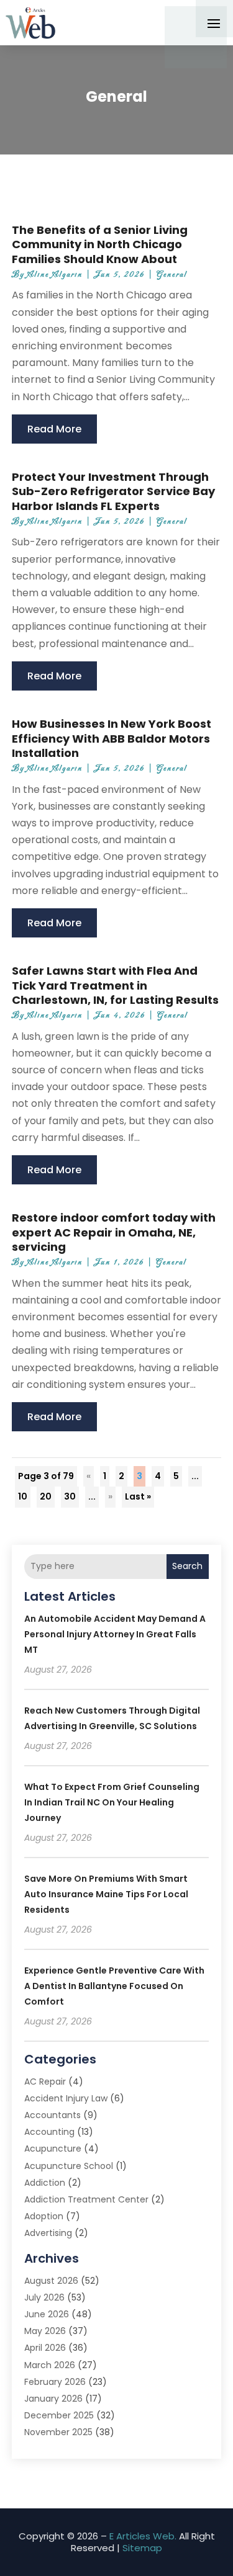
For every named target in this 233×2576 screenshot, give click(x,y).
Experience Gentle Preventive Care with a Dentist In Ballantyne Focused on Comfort (114, 1986)
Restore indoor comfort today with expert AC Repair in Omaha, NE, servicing (114, 1232)
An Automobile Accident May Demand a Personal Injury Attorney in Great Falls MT (115, 1634)
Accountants (53, 2115)
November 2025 (58, 2432)
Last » (138, 1496)
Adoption (44, 2216)
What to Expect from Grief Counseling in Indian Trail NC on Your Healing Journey (112, 1802)
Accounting (49, 2132)
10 (23, 1496)
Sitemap (142, 2548)
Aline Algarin (55, 275)
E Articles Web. (143, 2536)
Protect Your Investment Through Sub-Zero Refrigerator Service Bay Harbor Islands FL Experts (113, 491)
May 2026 (45, 2331)
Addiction (45, 2183)
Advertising (48, 2233)
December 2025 (59, 2415)
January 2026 (53, 2399)
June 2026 (47, 2314)
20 (46, 1496)
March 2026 (50, 2365)
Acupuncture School (69, 2166)
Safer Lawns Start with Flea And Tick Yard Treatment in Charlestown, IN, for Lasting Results (115, 985)
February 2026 (55, 2382)
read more (54, 429)
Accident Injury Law (66, 2098)
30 (70, 1496)
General (172, 275)
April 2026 (45, 2348)
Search (187, 1566)
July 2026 (44, 2297)
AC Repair (45, 2082)
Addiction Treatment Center (86, 2199)
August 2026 (51, 2281)
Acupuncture (53, 2149)
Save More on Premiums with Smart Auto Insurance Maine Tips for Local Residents (106, 1894)
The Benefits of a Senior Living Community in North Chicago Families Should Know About (100, 244)
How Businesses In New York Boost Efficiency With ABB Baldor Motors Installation (112, 738)
